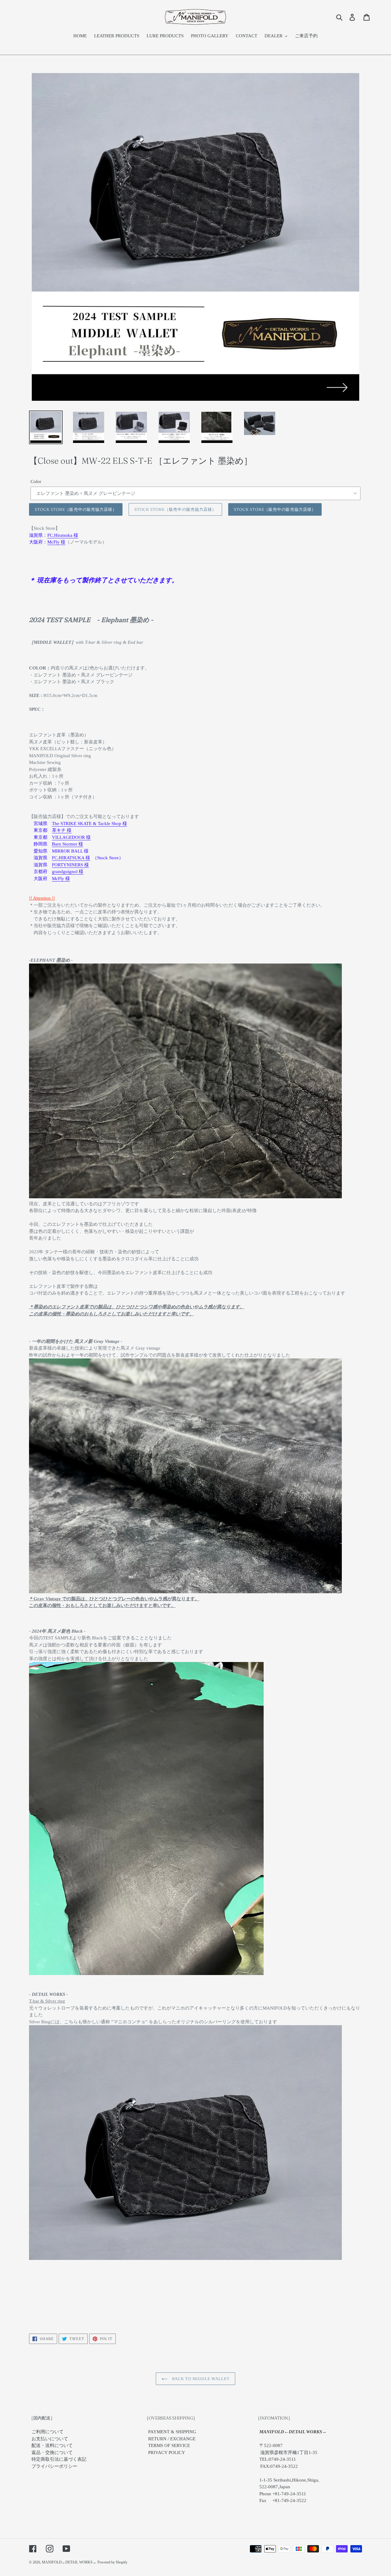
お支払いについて (50, 2439)
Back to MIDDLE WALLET (200, 2379)
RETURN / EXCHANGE (172, 2439)
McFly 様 (56, 542)
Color (36, 481)
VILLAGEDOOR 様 (71, 837)
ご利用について (48, 2432)
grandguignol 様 (68, 872)
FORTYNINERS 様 (70, 865)
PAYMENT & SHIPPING (172, 2432)
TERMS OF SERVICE (169, 2445)
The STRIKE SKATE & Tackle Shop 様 (90, 824)
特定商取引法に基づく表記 (59, 2459)
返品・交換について (52, 2453)
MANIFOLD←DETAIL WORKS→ (69, 2562)
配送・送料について (52, 2445)
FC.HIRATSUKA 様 (71, 858)
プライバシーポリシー (54, 2466)
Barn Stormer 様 (68, 844)
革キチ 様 (62, 830)
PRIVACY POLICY (167, 2453)
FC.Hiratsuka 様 (63, 535)
